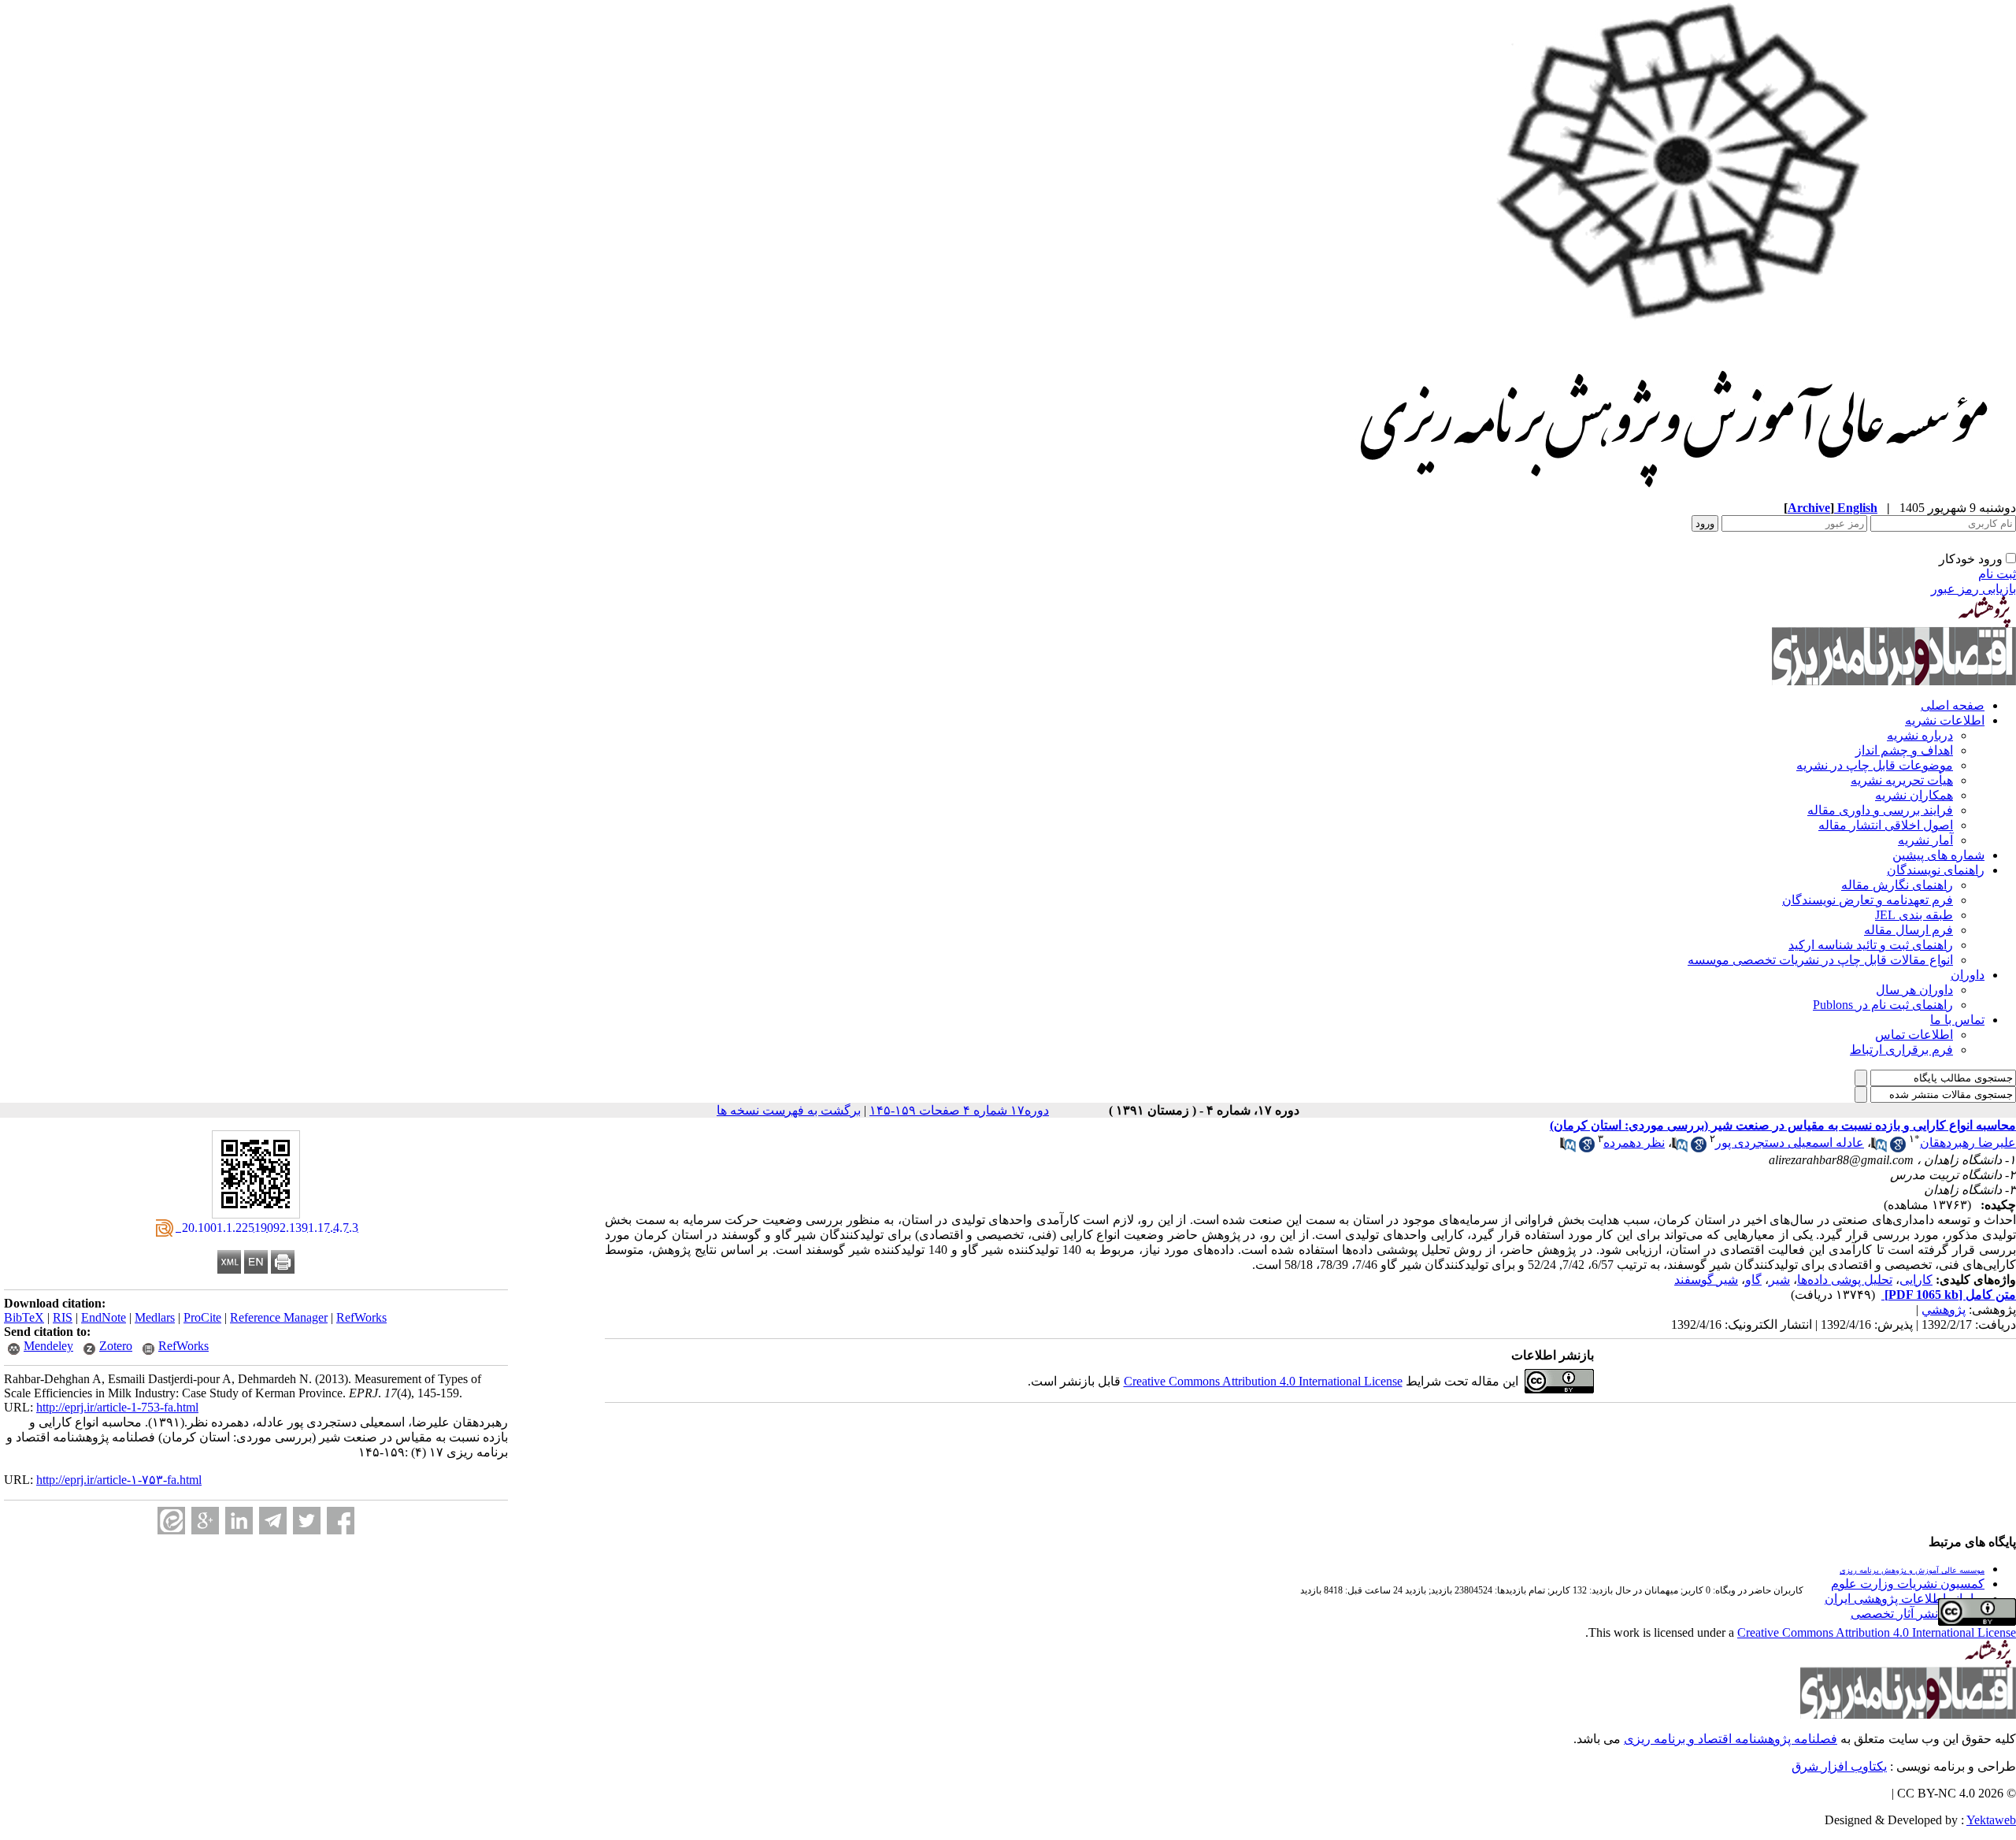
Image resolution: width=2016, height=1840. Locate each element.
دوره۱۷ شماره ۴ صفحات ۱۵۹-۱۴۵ (959, 1110)
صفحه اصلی (1953, 705)
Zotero (116, 1346)
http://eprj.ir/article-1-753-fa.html (117, 1407)
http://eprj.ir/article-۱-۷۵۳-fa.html (119, 1480)
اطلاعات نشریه (1945, 720)
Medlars (155, 1317)
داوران (1968, 975)
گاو (1753, 1280)
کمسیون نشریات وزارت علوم (1908, 1584)
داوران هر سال (1914, 990)
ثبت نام (1997, 574)
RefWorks (361, 1317)
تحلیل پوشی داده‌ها (1845, 1280)
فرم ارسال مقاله (1909, 930)
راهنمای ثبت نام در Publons (1883, 1005)
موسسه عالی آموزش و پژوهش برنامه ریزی (1912, 1570)
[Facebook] (341, 1521)
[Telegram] (273, 1521)
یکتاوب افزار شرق (1839, 1766)
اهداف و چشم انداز (1904, 750)
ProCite (202, 1317)
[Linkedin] (239, 1521)
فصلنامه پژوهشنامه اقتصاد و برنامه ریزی (1731, 1739)
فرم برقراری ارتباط (1901, 1050)
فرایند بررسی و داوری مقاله (1880, 810)
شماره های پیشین (1938, 855)
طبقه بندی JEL (1914, 915)
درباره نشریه (1920, 735)
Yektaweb (1991, 1820)
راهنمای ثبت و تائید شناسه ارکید (1871, 945)
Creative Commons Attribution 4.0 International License (1263, 1381)
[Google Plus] (205, 1521)
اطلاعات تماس (1914, 1035)
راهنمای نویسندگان (1936, 870)
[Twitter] (307, 1521)
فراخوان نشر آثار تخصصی (1918, 1614)
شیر (1779, 1280)
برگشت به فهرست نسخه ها (789, 1110)
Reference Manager (279, 1317)
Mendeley (48, 1346)
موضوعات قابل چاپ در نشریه (1875, 765)
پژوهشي (1944, 1310)
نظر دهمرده (1634, 1143)
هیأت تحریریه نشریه (1902, 780)
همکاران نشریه (1914, 795)
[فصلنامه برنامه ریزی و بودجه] (1676, 496)
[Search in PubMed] (1879, 1148)
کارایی (1916, 1280)
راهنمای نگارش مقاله (1897, 885)
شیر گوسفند (1706, 1280)
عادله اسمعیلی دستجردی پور (1790, 1143)
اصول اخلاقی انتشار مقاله (1886, 825)
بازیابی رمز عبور (1973, 589)
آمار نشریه (1925, 840)
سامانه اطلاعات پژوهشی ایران (1905, 1599)
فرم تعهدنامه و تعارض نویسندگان (1868, 900)
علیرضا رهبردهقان (1968, 1143)
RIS (63, 1317)
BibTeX (24, 1317)
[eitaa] (171, 1521)
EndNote (104, 1317)
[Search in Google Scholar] (1898, 1148)
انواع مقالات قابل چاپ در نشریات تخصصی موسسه (1820, 960)
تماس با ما (1957, 1020)
